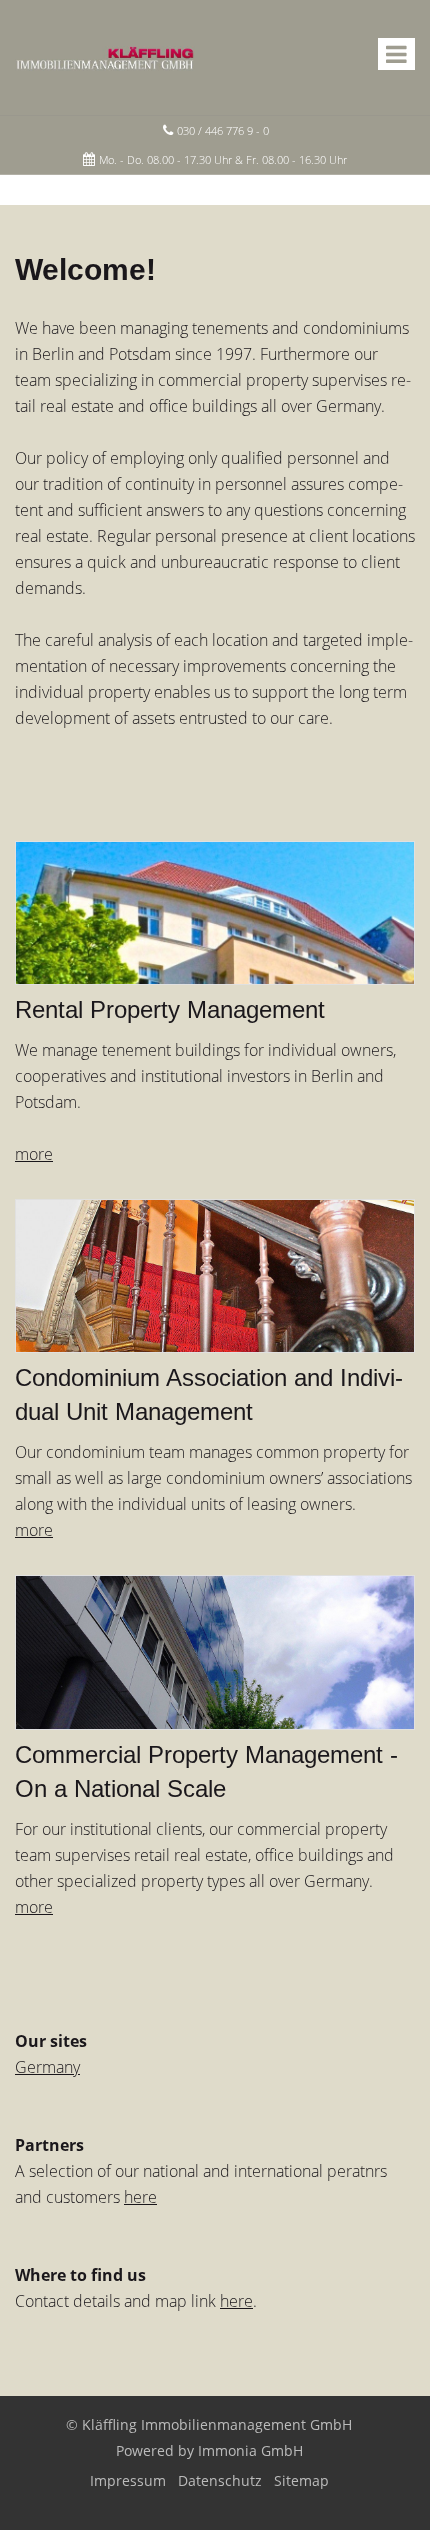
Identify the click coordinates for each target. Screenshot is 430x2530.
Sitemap (301, 2480)
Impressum (128, 2480)
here (140, 2197)
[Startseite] (105, 57)
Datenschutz (220, 2480)
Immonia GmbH (250, 2450)
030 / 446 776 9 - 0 (223, 130)
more (34, 1907)
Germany (47, 2067)
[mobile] (396, 54)
